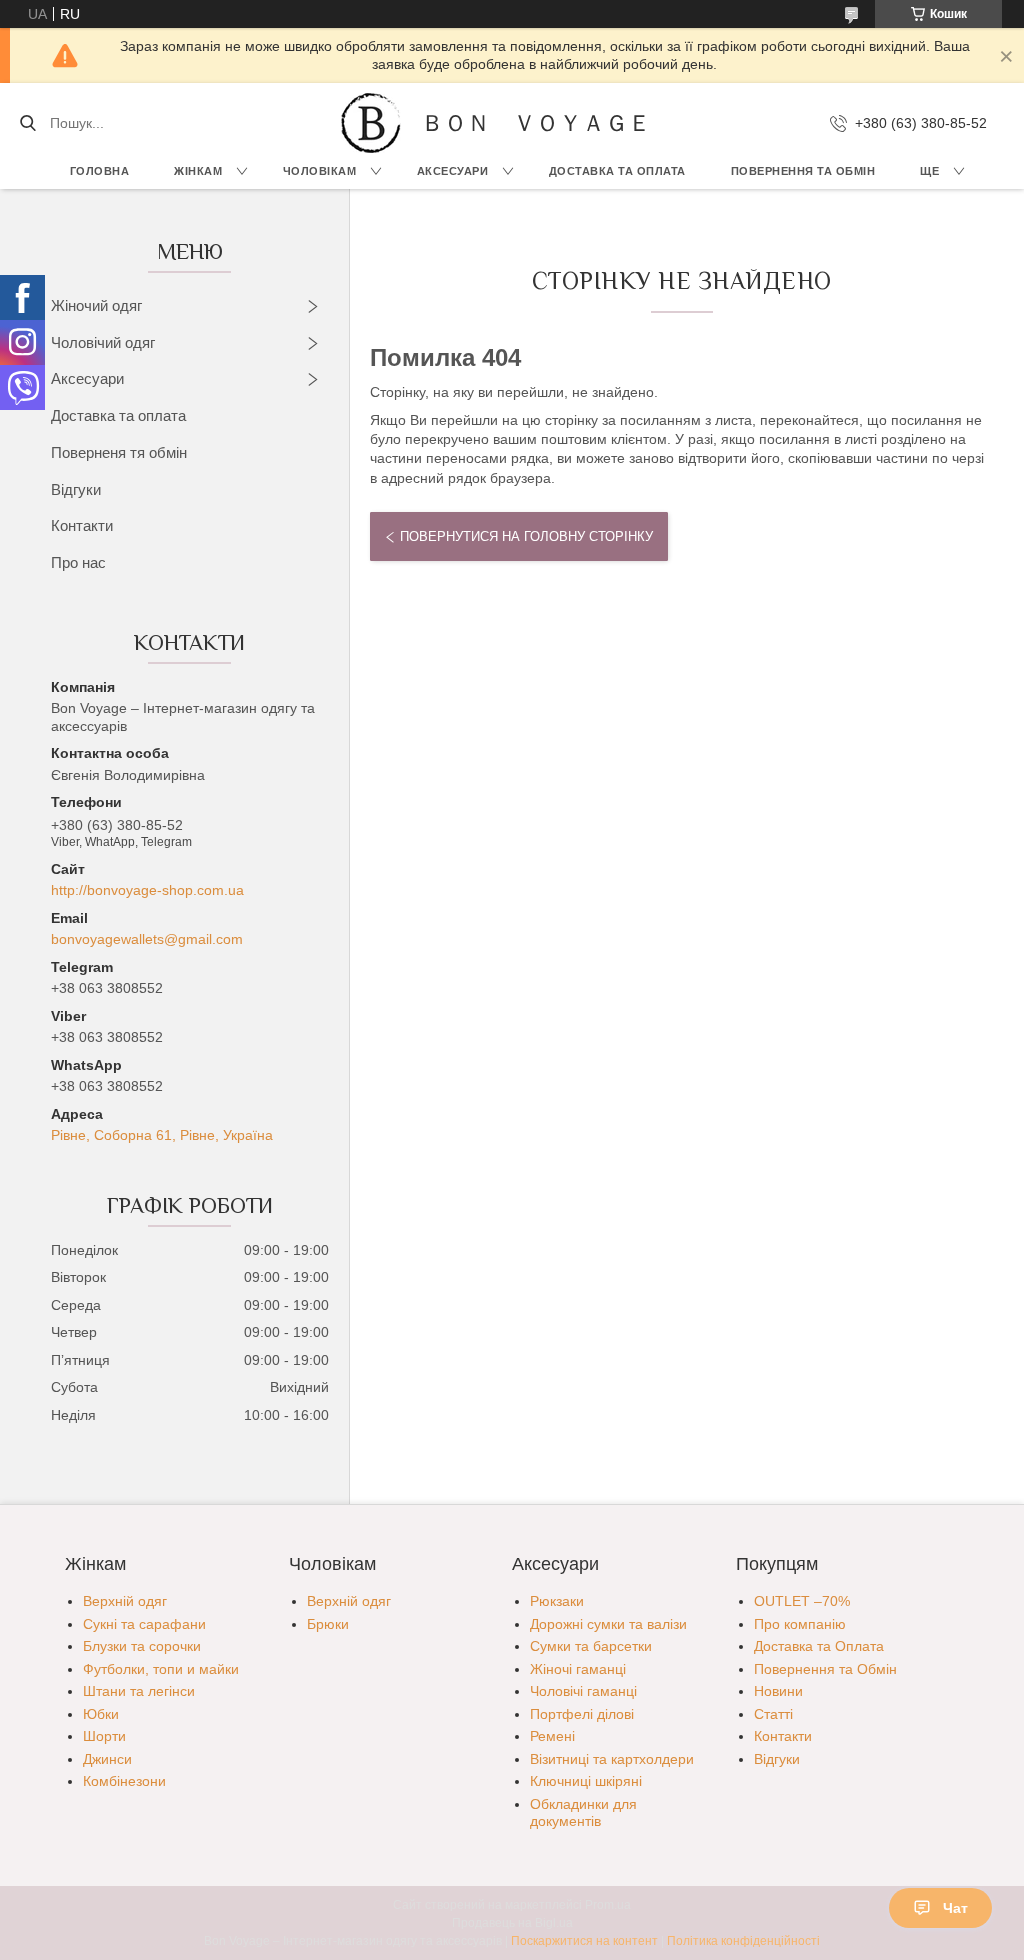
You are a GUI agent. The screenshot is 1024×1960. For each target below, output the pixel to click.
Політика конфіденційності (743, 1941)
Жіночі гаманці (578, 1669)
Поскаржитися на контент (584, 1941)
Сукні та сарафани (144, 1624)
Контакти (82, 525)
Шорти (104, 1736)
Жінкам (198, 171)
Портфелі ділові (582, 1714)
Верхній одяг (125, 1601)
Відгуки (76, 489)
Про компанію (800, 1624)
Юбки (101, 1714)
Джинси (107, 1759)
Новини (778, 1691)
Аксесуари (453, 171)
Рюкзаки (557, 1601)
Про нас (78, 562)
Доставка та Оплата (617, 171)
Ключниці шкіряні (586, 1781)
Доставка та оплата (118, 415)
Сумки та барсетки (591, 1646)
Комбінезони (124, 1781)
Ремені (552, 1736)
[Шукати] (27, 123)
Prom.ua (608, 1905)
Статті (773, 1714)
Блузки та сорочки (142, 1646)
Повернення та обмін (803, 171)
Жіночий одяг (96, 305)
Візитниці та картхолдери (612, 1759)
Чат (955, 1908)
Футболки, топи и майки (161, 1669)
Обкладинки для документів (583, 1813)
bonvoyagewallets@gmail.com (147, 939)
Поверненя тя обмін (119, 452)
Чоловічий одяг (103, 342)
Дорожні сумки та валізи (608, 1624)
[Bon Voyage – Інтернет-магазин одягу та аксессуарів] (371, 123)
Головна (100, 171)
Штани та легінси (139, 1691)
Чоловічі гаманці (583, 1691)
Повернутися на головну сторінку (526, 536)
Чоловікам (320, 171)
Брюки (328, 1624)
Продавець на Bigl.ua (512, 1923)
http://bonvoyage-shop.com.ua (147, 890)
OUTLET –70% (802, 1601)
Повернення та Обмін (825, 1669)
